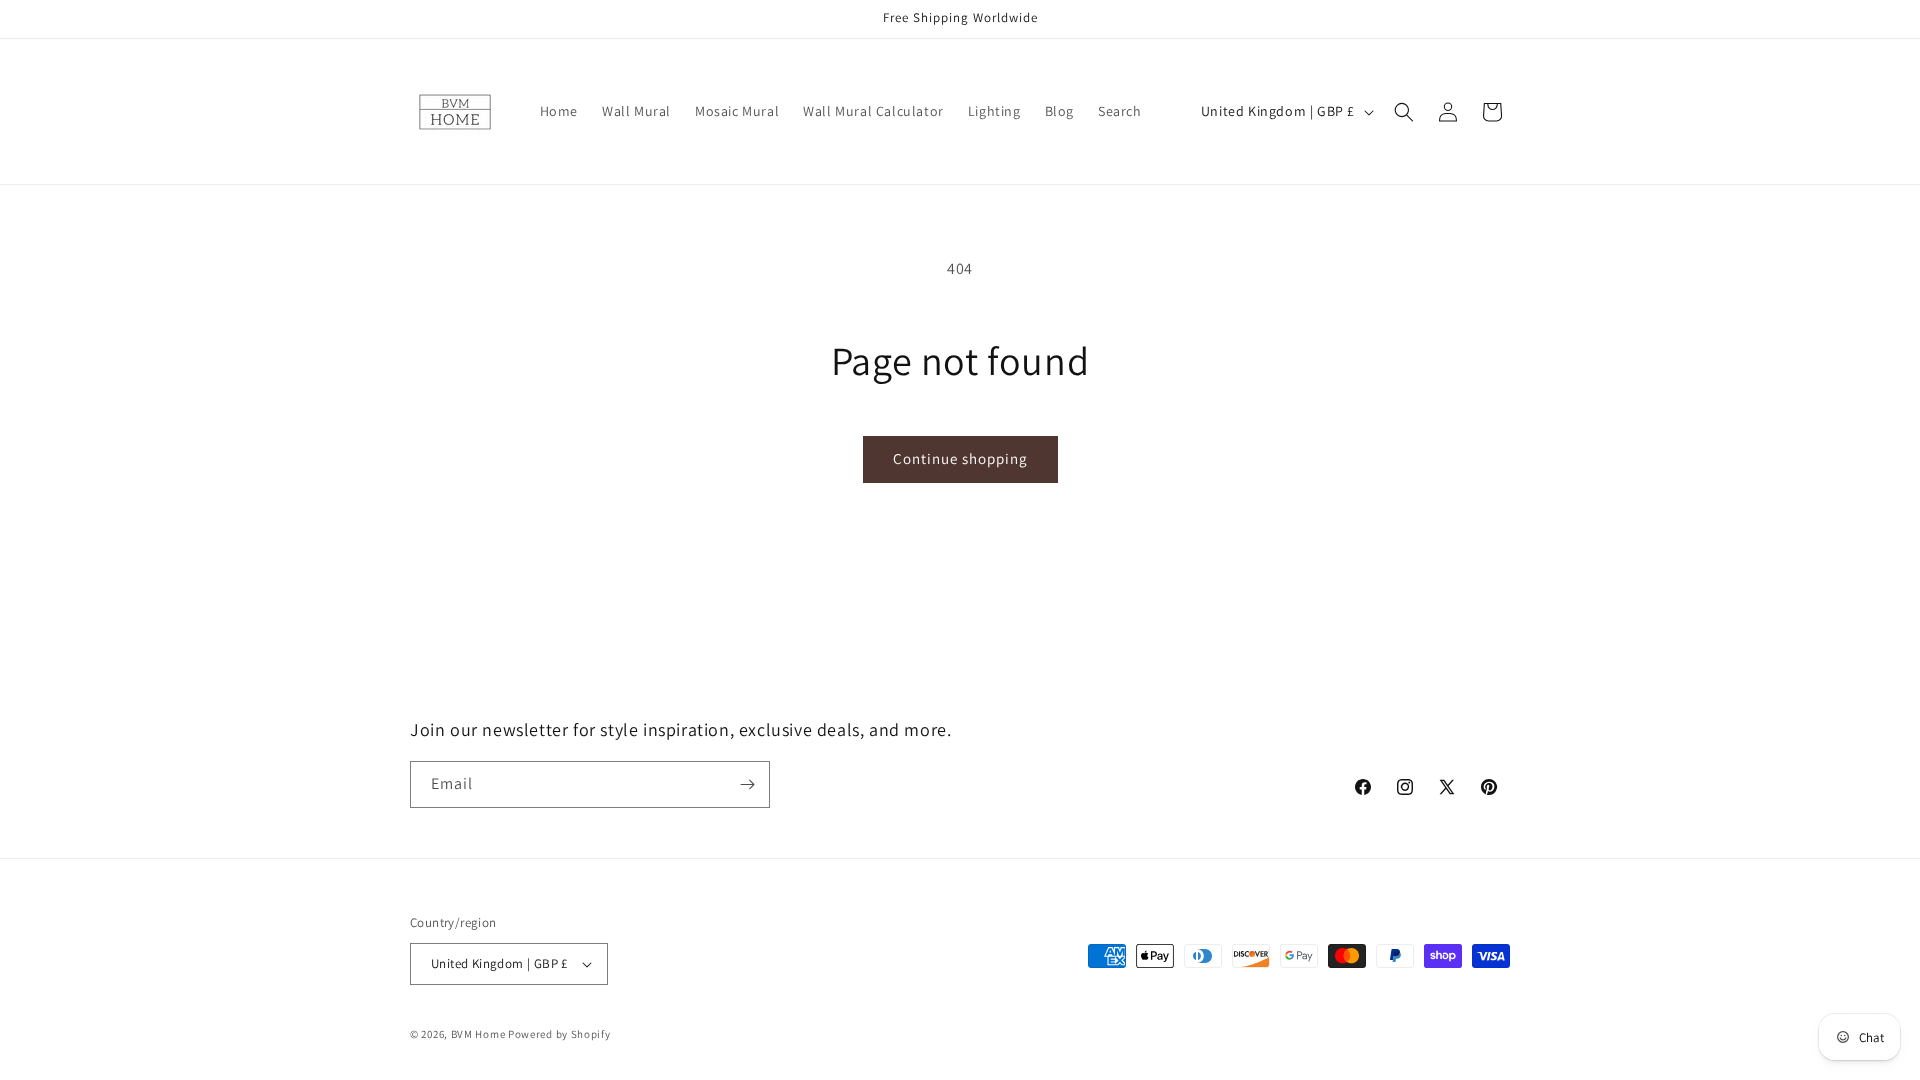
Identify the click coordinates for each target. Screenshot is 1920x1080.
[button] (1404, 112)
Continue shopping (960, 458)
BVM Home (478, 1034)
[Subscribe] (747, 784)
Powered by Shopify (559, 1034)
